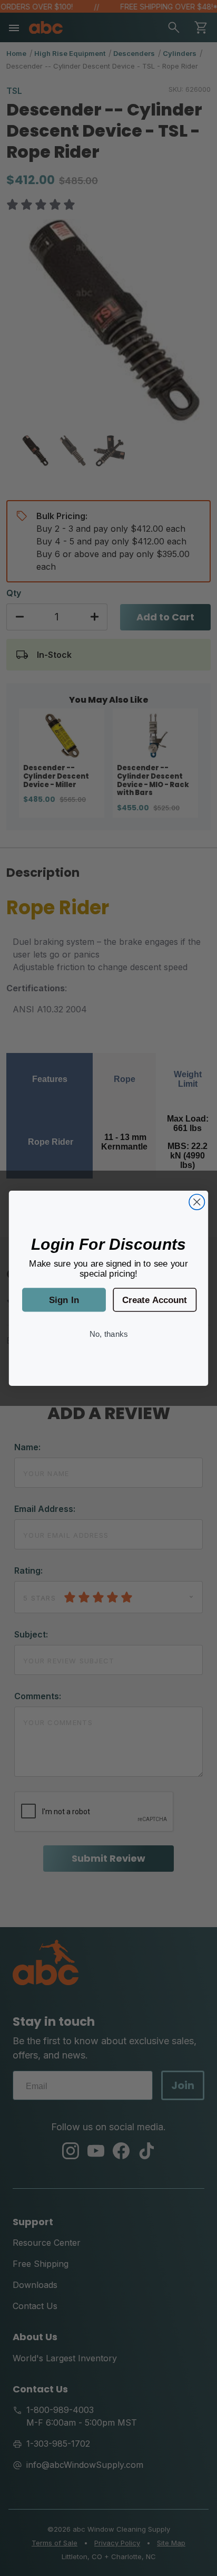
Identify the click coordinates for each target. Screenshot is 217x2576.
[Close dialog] (197, 1201)
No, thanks (108, 1333)
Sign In (64, 1299)
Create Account (155, 1299)
